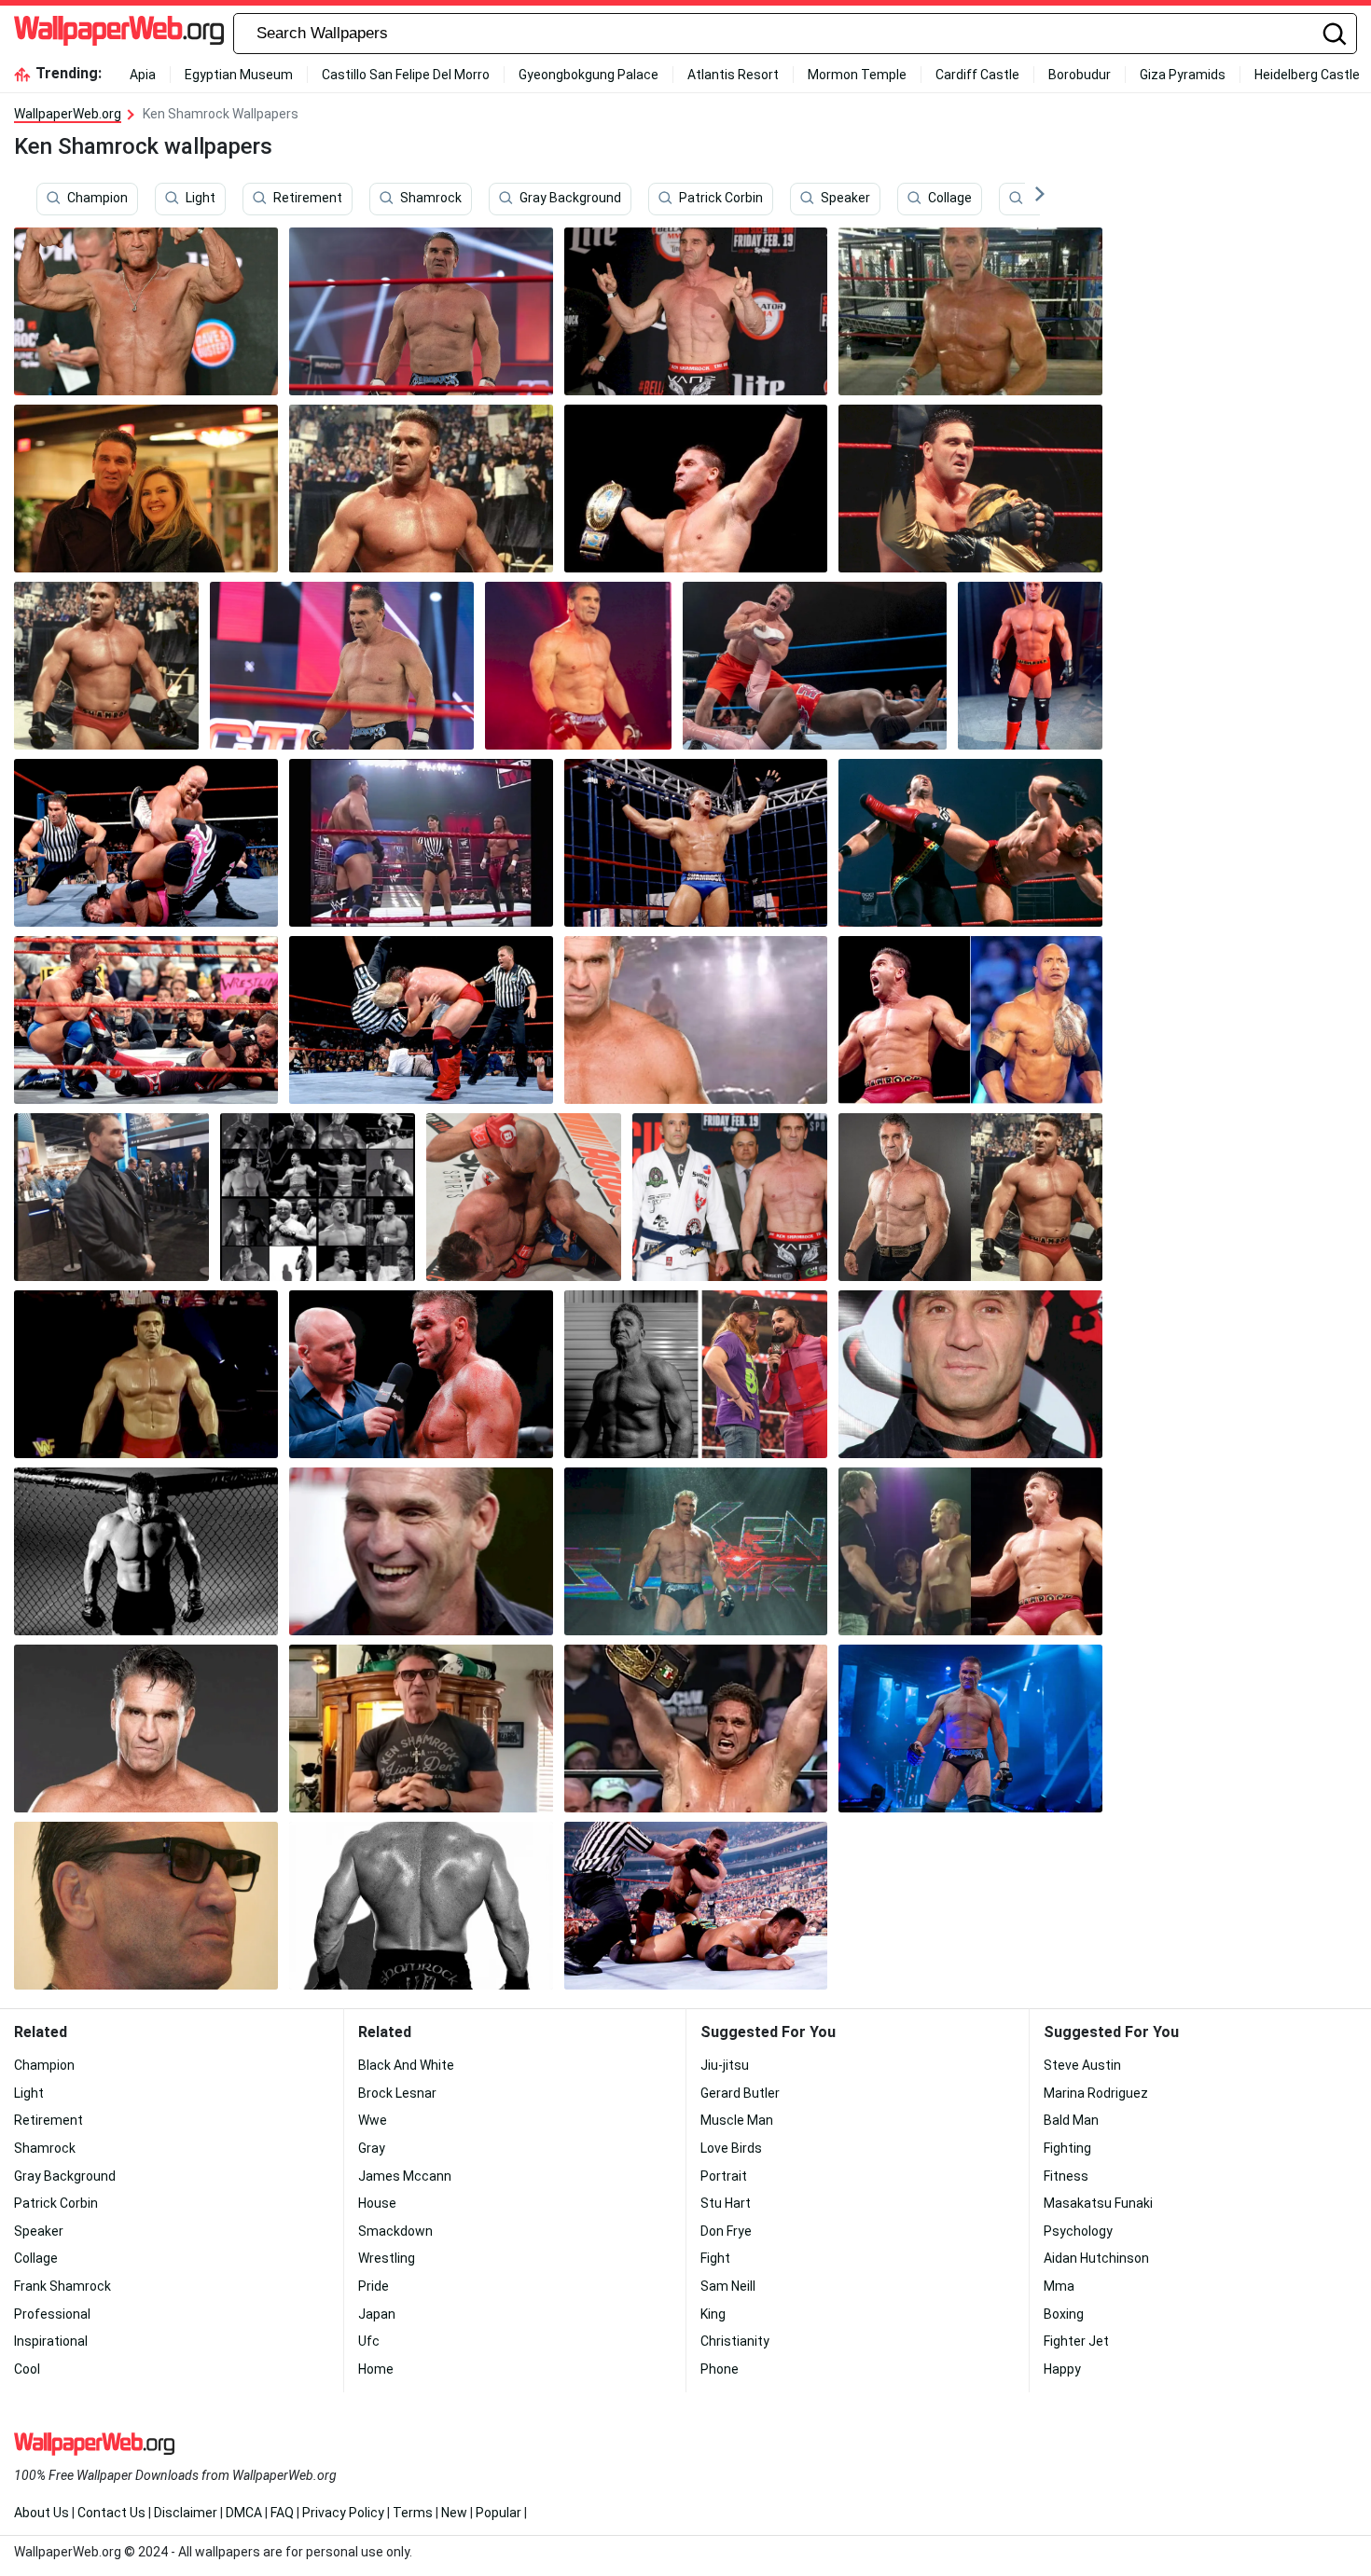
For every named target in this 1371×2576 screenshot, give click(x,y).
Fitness (1066, 2176)
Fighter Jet (1076, 2341)
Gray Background (570, 199)
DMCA (244, 2513)
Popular (499, 2513)
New (454, 2513)
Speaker (845, 199)
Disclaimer (186, 2513)
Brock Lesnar (397, 2093)
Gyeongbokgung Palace (589, 75)
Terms (413, 2513)
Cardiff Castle (977, 75)
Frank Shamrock (62, 2286)
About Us (42, 2513)
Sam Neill (728, 2286)
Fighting (1067, 2148)
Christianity (735, 2341)
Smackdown (395, 2231)
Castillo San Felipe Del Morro (406, 75)
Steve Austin (1082, 2065)
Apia (143, 75)
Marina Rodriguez (1096, 2093)
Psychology (1078, 2231)
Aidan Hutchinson (1096, 2258)
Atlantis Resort (733, 75)
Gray (372, 2148)
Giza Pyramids (1183, 75)
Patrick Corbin (721, 199)
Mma (1059, 2286)
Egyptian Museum (239, 75)
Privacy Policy (343, 2513)
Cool (27, 2369)
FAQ (282, 2513)
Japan (377, 2314)
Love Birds (731, 2148)
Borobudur (1080, 75)
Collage (950, 199)
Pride (374, 2286)
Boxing (1064, 2314)
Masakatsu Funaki (1098, 2203)
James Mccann (405, 2176)
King (713, 2314)
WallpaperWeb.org (68, 114)
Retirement (308, 199)
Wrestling (387, 2258)
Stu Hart (726, 2203)
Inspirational (51, 2341)
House (377, 2203)
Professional (52, 2314)
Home (376, 2369)
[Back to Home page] (119, 34)
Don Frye (726, 2231)
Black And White (406, 2065)
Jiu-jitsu (725, 2065)
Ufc (369, 2341)
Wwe (373, 2120)
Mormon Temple (857, 75)
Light (201, 199)
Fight (715, 2258)
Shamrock (431, 199)
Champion (97, 199)
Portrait (724, 2176)
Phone (720, 2369)
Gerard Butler (740, 2093)
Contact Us (111, 2513)
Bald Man (1071, 2120)
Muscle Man (737, 2120)
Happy (1062, 2369)
